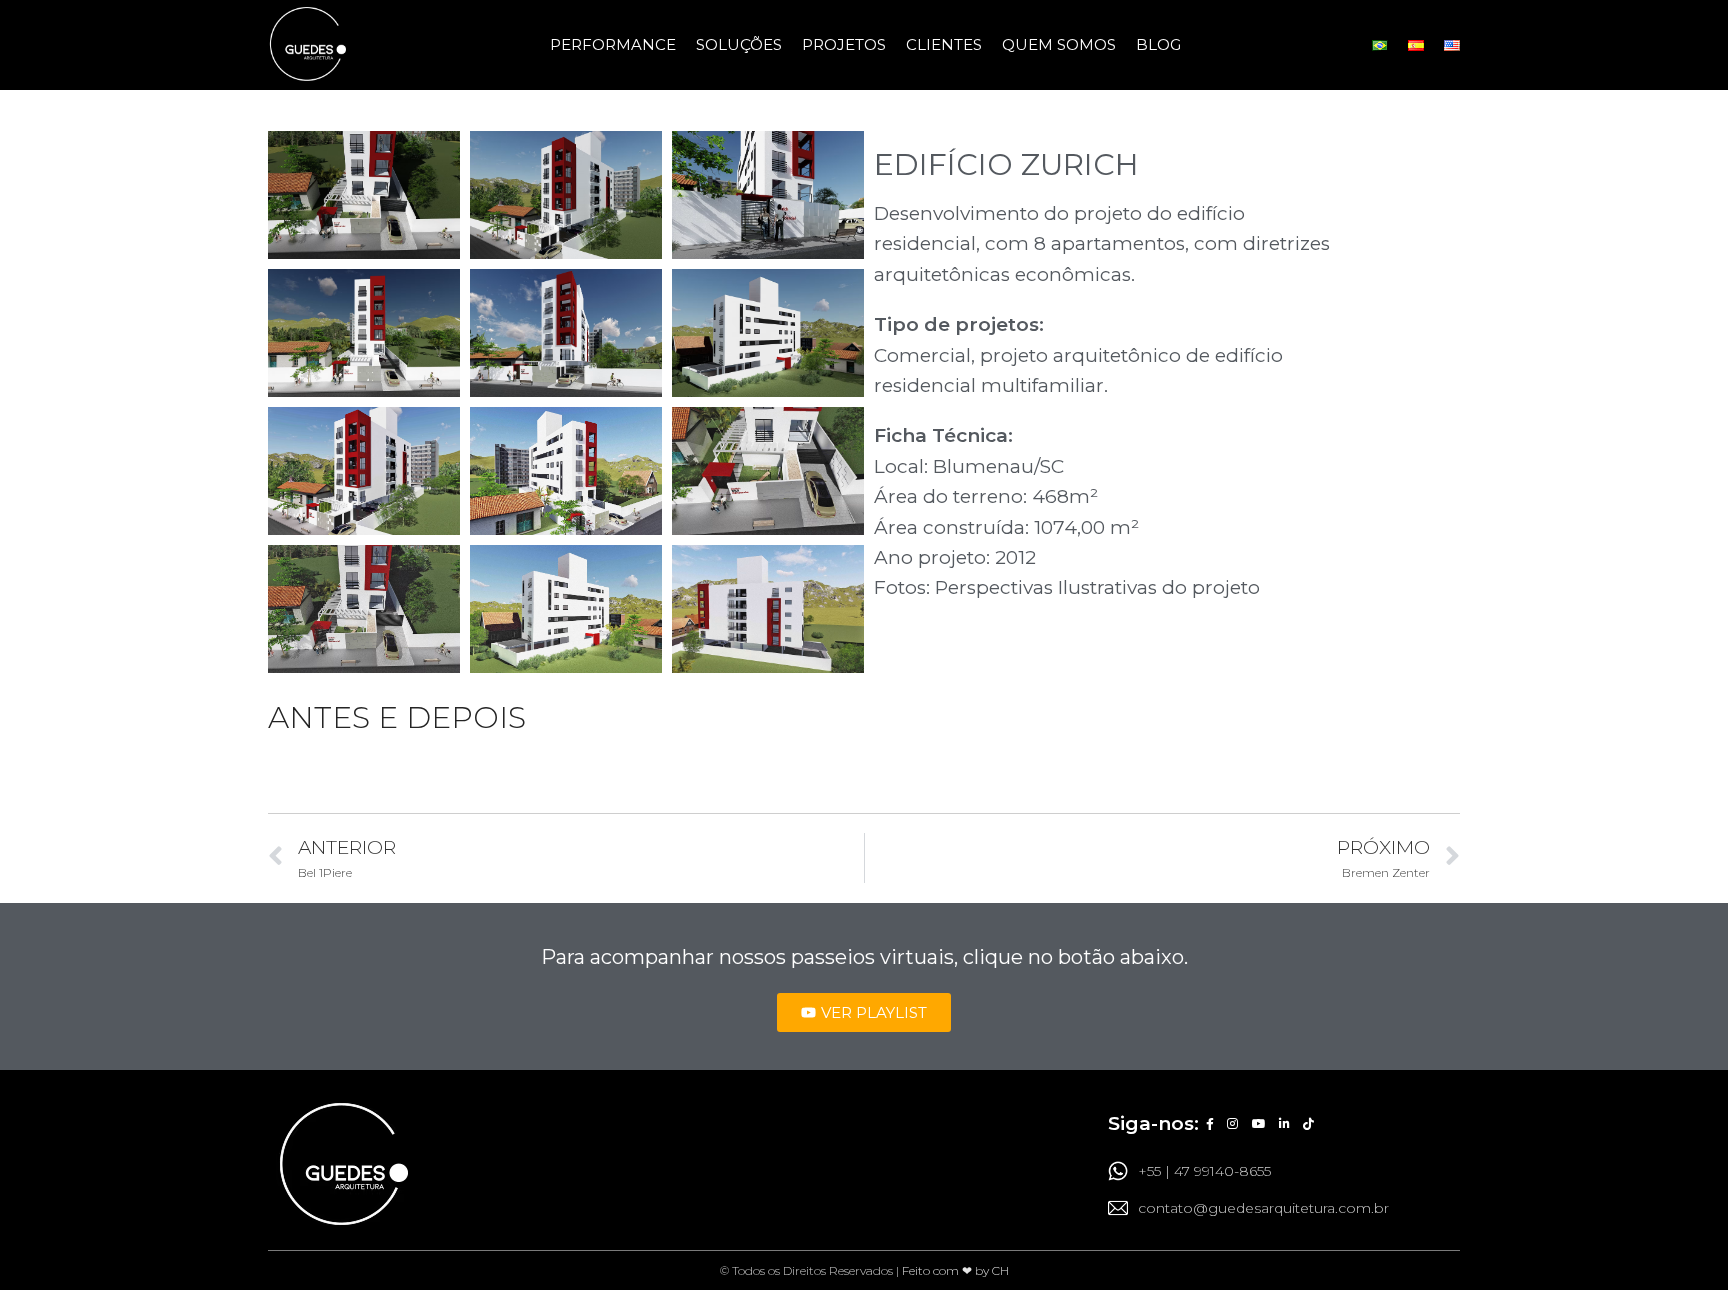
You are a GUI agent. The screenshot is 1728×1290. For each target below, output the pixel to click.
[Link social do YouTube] (1258, 1125)
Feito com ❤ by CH (955, 1270)
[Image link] (343, 1165)
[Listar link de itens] (1284, 1171)
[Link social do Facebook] (1209, 1125)
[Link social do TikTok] (1309, 1125)
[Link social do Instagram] (1233, 1125)
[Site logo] (308, 45)
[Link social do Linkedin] (1284, 1125)
